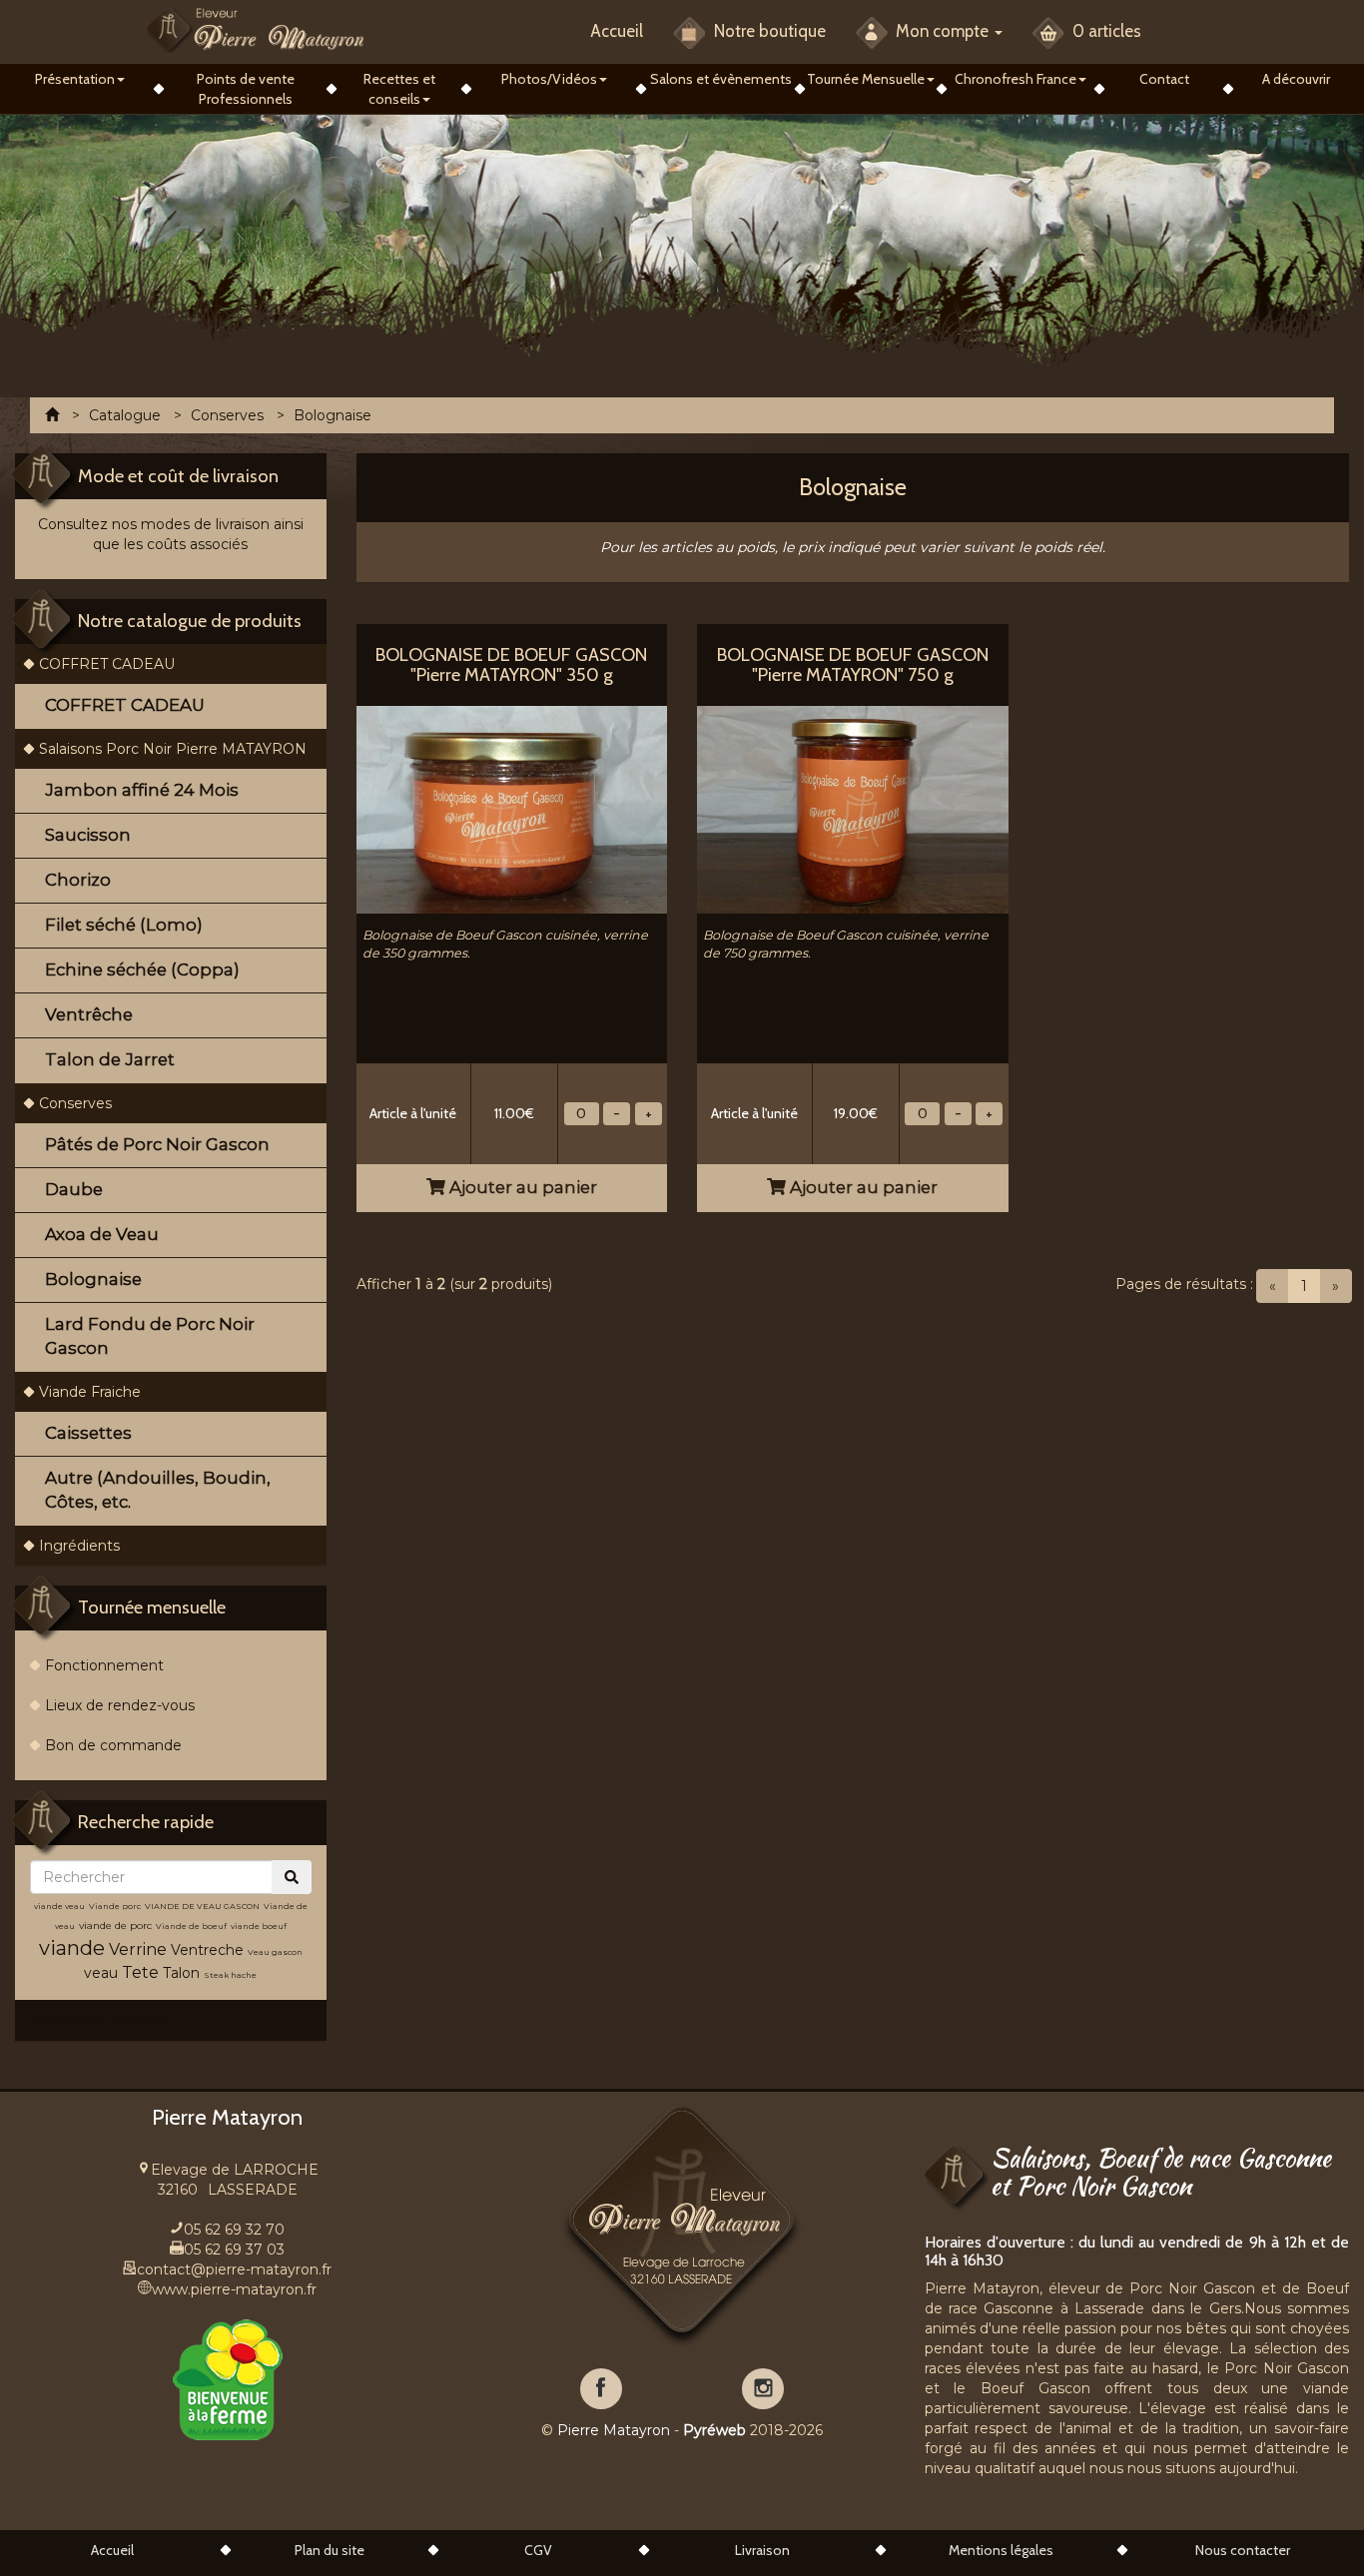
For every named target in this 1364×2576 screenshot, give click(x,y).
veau (101, 1973)
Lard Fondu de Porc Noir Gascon (150, 1336)
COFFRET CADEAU (107, 664)
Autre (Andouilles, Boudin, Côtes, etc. (158, 1490)
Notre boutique (768, 31)
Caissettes (88, 1433)
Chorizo (78, 880)
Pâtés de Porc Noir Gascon (157, 1144)
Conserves (75, 1103)
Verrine (140, 1949)
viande (72, 1948)
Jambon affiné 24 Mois (142, 790)
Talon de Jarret (110, 1059)
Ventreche (207, 1950)
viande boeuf (259, 1926)
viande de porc (115, 1926)
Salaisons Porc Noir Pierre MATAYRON (173, 749)
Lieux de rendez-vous (120, 1705)
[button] (79, 79)
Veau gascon (275, 1952)
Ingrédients (79, 1546)
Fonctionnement (104, 1665)
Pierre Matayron (614, 2430)
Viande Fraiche (90, 1392)
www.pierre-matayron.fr (234, 2289)
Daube (74, 1189)
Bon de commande (113, 1745)
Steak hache (230, 1975)
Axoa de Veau (102, 1234)
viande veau (59, 1906)
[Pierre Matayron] (255, 28)
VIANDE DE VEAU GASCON (202, 1906)
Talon (181, 1973)
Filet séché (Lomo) (124, 925)
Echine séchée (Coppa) (142, 969)
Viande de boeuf (191, 1926)
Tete (140, 1972)
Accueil (617, 31)
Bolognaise (93, 1279)
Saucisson (88, 835)
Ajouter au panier (521, 1187)
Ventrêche (89, 1014)
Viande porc (115, 1906)
